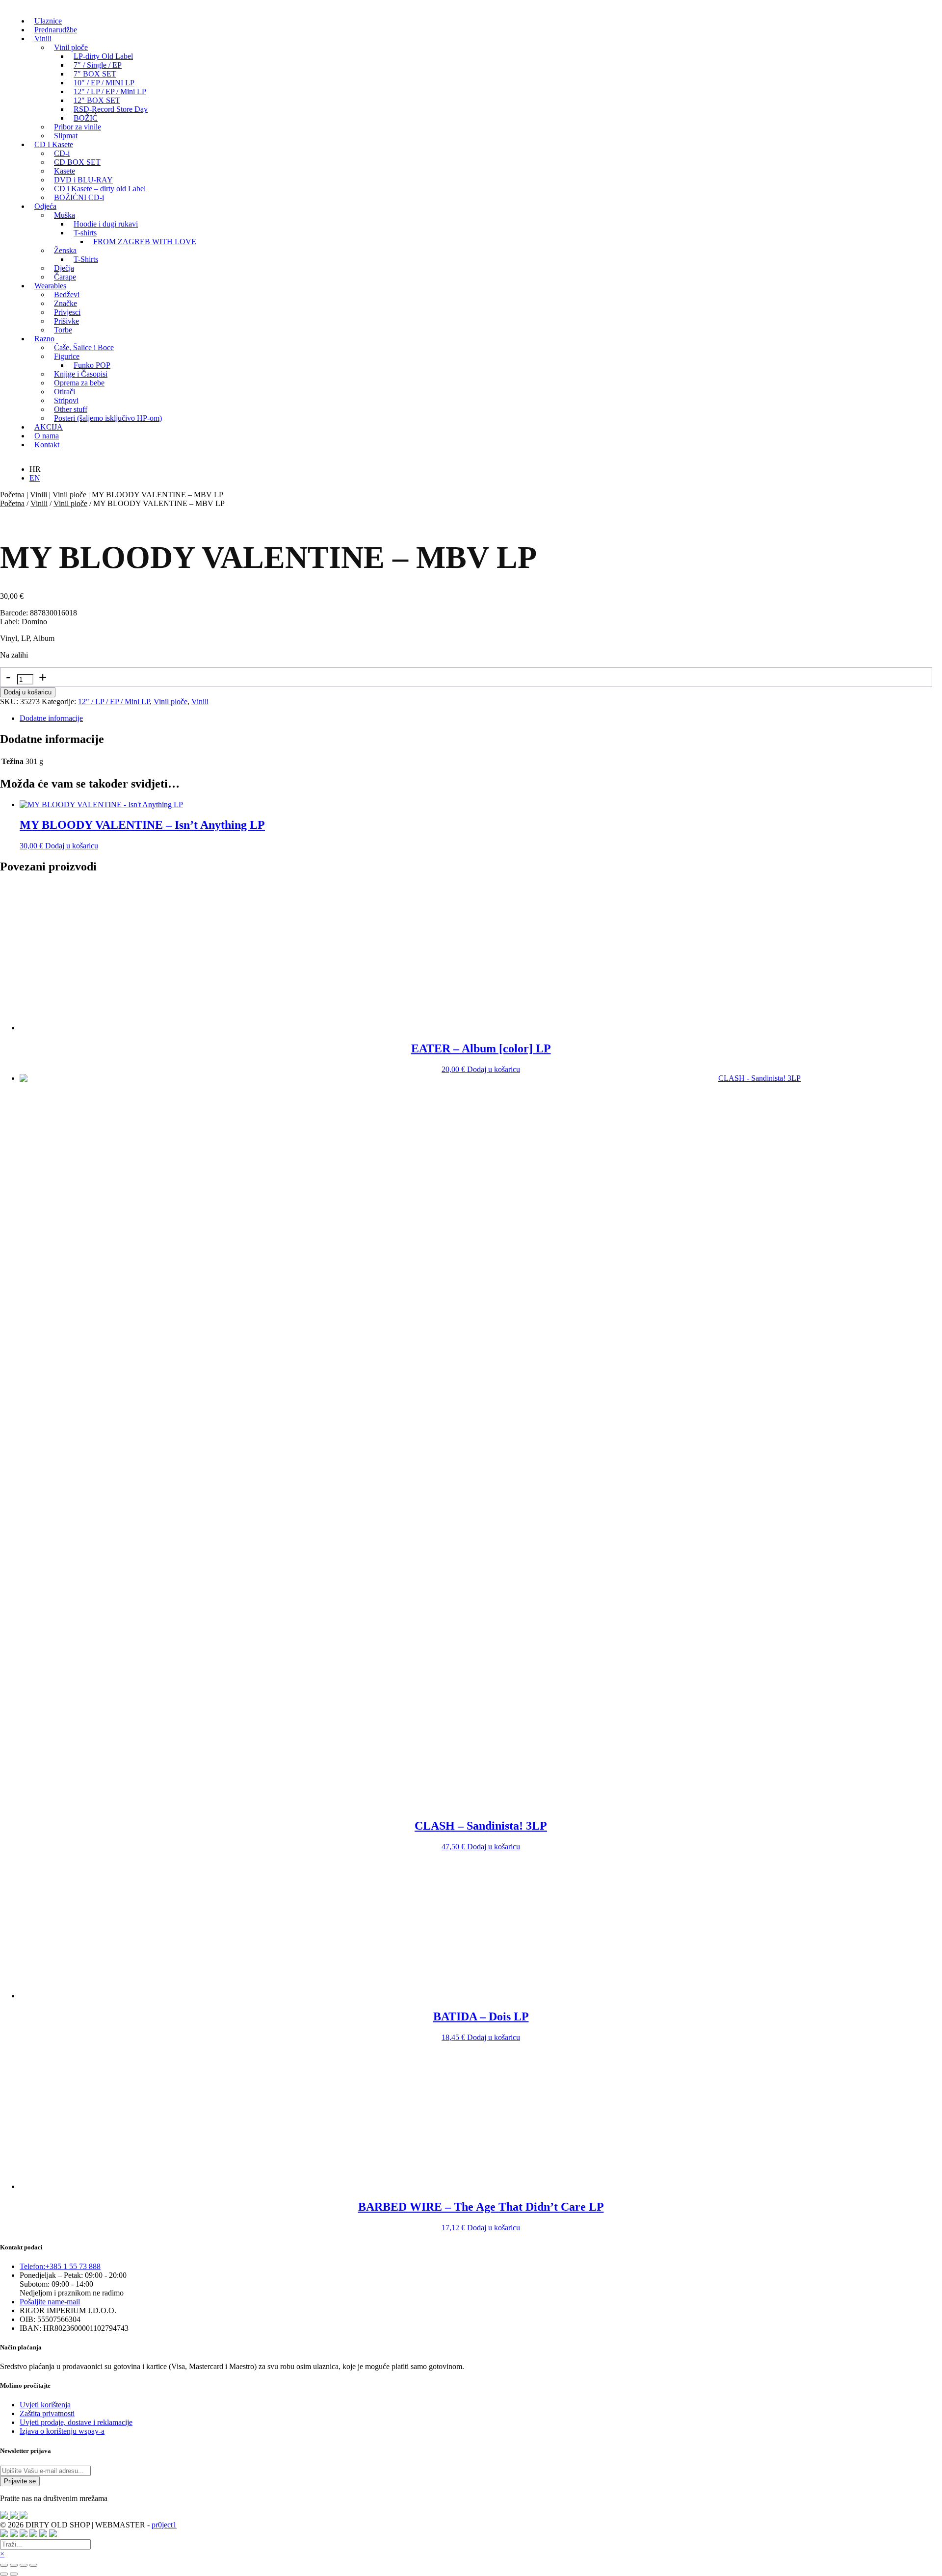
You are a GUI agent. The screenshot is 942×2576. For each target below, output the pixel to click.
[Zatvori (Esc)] (33, 2565)
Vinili (43, 38)
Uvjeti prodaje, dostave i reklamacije (76, 2422)
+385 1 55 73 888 (60, 2266)
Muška (65, 215)
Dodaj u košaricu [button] (72, 846)
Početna (12, 495)
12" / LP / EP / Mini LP (114, 701)
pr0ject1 (164, 2525)
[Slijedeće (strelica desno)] (14, 2574)
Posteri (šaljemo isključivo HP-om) (108, 418)
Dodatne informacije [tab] (51, 718)
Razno (44, 339)
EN (35, 478)
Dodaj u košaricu (28, 692)
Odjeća (45, 206)
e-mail (50, 2302)
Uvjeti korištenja (45, 2405)
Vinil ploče (69, 495)
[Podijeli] (24, 2565)
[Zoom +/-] (4, 2565)
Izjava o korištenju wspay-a (62, 2431)
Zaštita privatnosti (47, 2413)
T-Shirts (86, 259)
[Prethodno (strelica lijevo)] (4, 2574)
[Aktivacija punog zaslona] (14, 2565)
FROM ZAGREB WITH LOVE (145, 242)
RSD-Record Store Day (111, 109)
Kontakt (47, 445)
